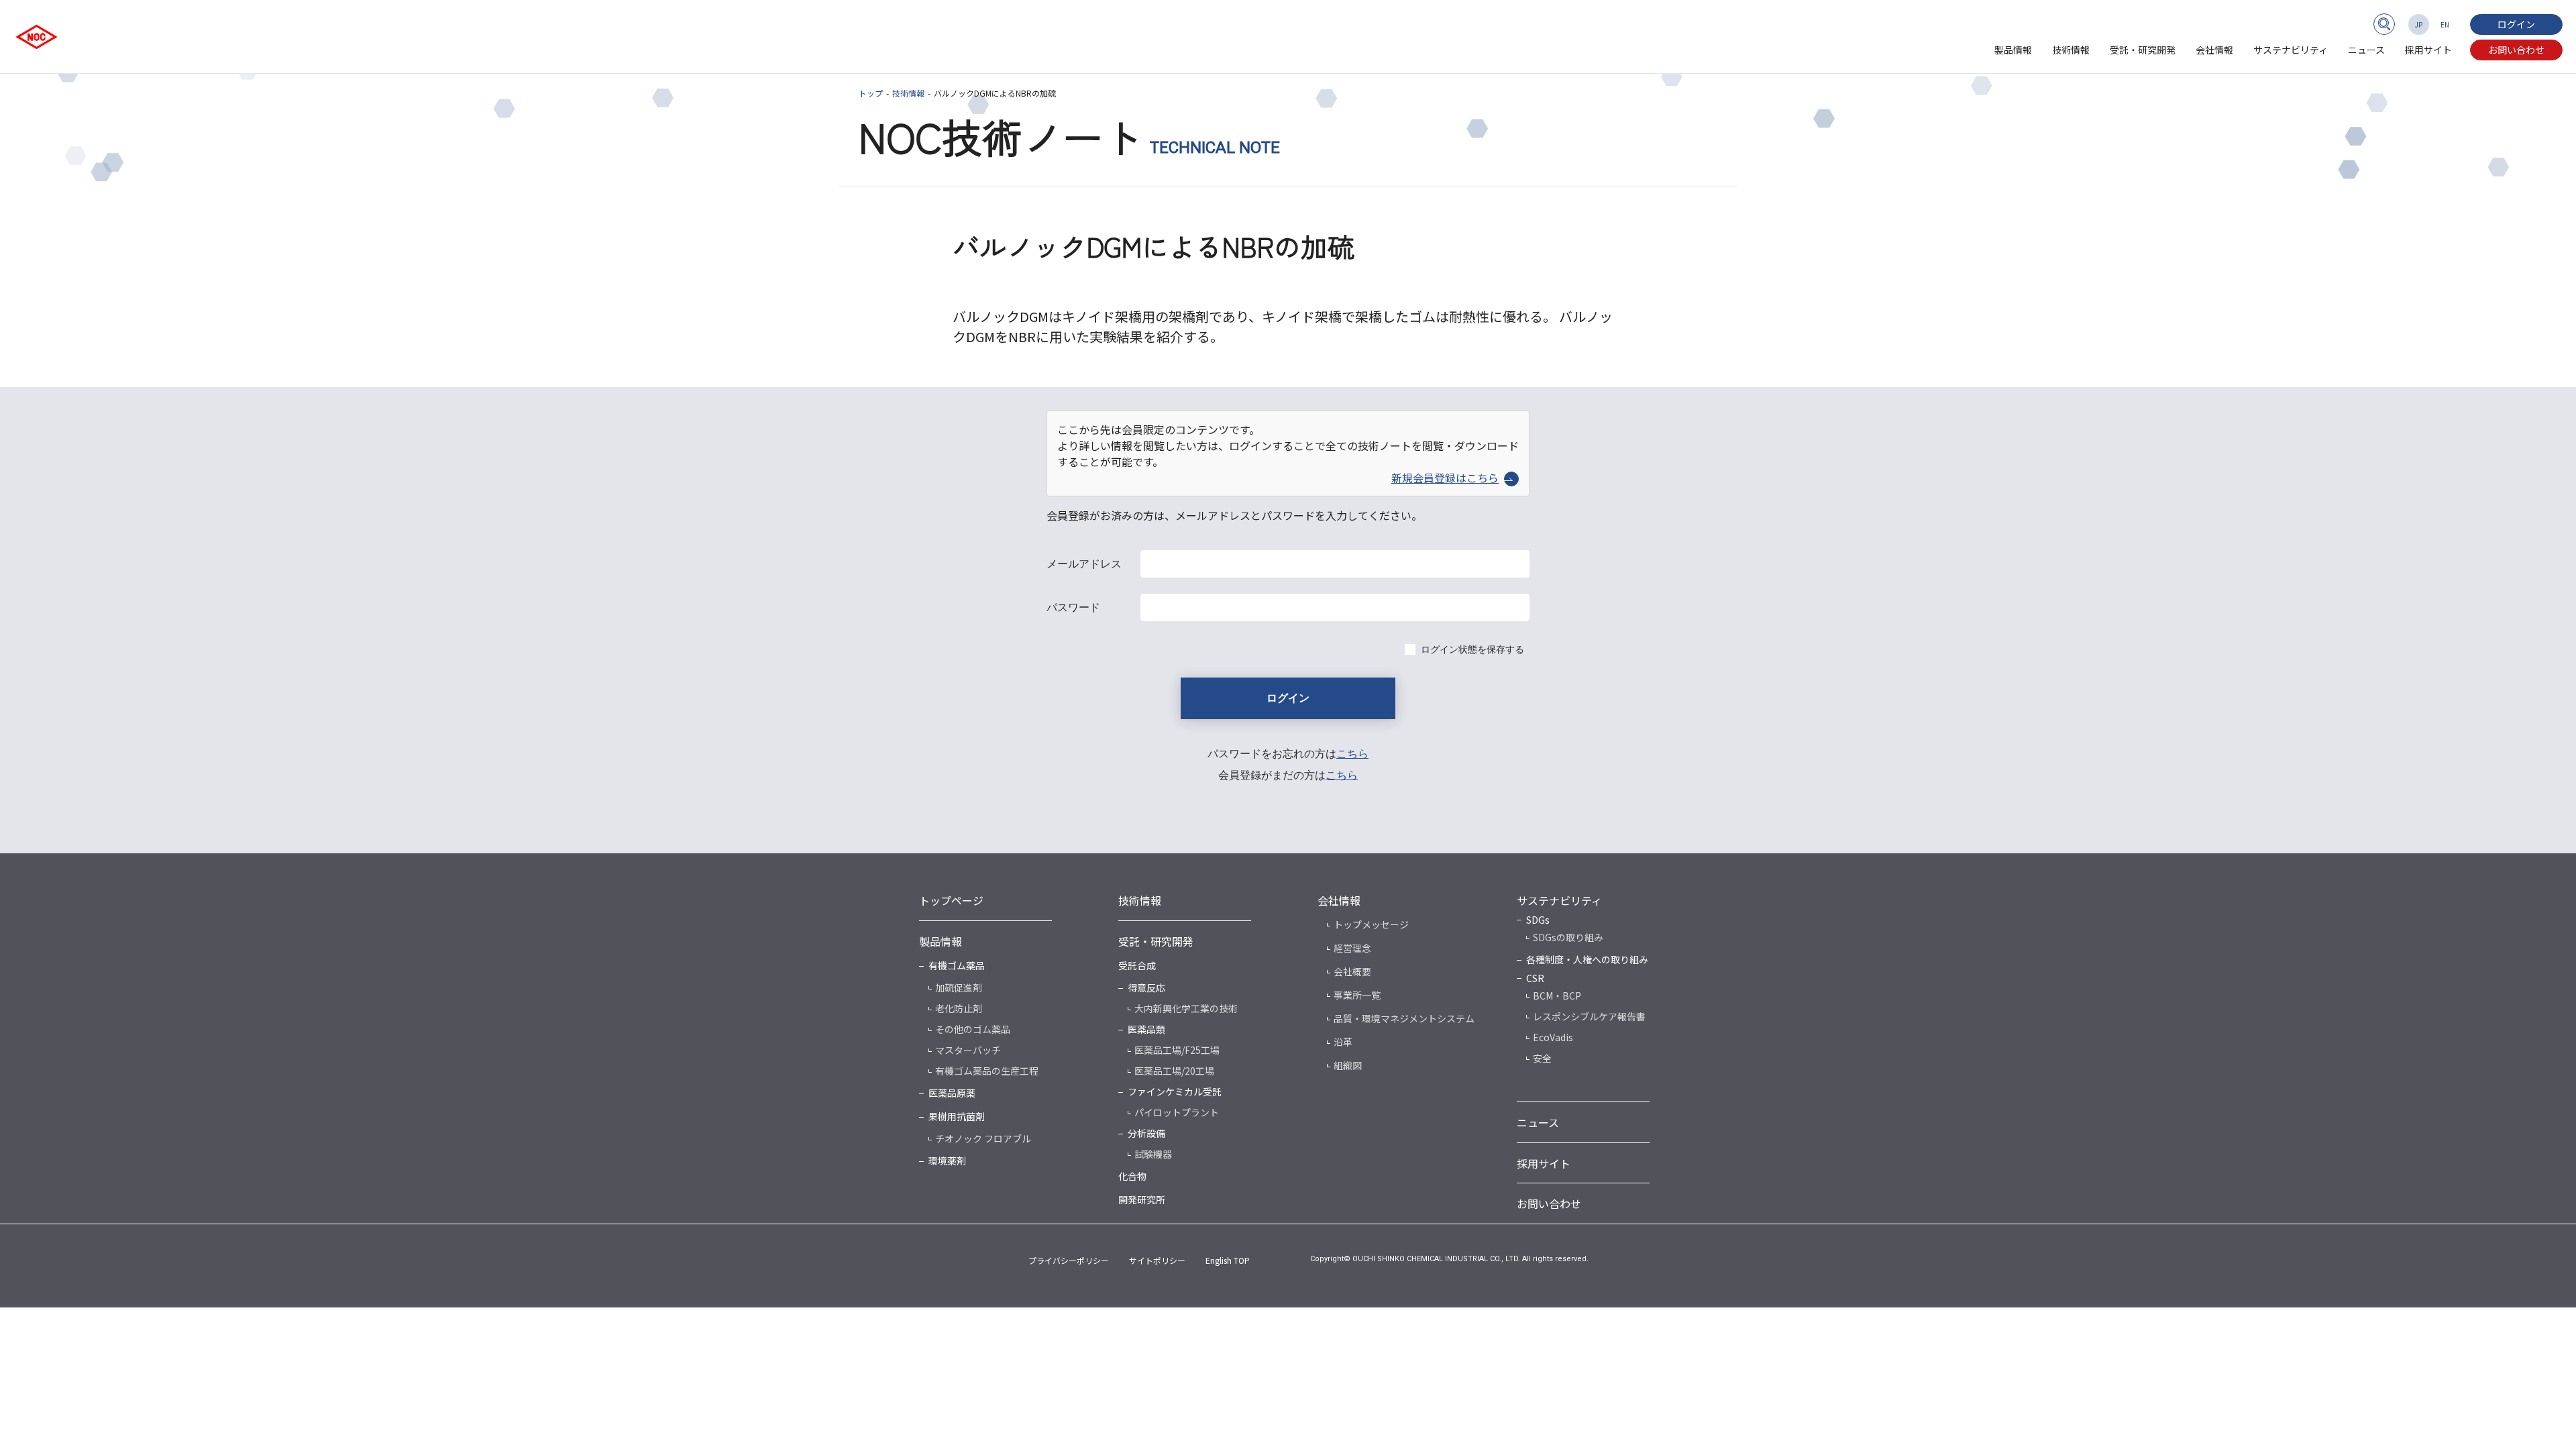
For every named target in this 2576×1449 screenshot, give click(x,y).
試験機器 (1153, 1154)
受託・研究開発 (2143, 50)
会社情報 (2214, 50)
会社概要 (1352, 971)
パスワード (1073, 607)
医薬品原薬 (952, 1093)
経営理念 (1352, 948)
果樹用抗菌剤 (957, 1116)
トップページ (951, 900)
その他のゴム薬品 (973, 1029)
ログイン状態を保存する (1472, 649)
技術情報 (2071, 50)
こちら (1352, 754)
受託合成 (1137, 965)
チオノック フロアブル (983, 1138)
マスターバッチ (968, 1050)
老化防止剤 (959, 1008)
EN (2445, 24)
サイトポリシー (1157, 1260)
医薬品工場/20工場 (1174, 1071)
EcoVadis (1553, 1037)
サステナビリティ (2291, 50)
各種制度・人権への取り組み (1587, 959)
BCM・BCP (1557, 996)
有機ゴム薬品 (957, 965)
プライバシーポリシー (1069, 1260)
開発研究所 (1142, 1199)
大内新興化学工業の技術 (1186, 1008)
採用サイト (2428, 50)
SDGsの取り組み (1568, 937)
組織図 (1348, 1065)
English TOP (1228, 1260)
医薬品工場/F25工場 (1177, 1050)
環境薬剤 (947, 1161)
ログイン (2516, 24)
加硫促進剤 (959, 987)
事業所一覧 (1357, 995)
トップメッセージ (1371, 924)
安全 (1542, 1058)
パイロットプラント (1177, 1112)
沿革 (1343, 1042)
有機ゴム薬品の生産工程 (987, 1071)
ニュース (2366, 50)
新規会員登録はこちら (1445, 478)
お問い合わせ (2516, 50)
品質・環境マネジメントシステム (1404, 1018)
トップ (871, 93)
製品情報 (2013, 50)
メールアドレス (1084, 564)
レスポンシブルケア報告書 (1589, 1016)
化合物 (1132, 1176)
